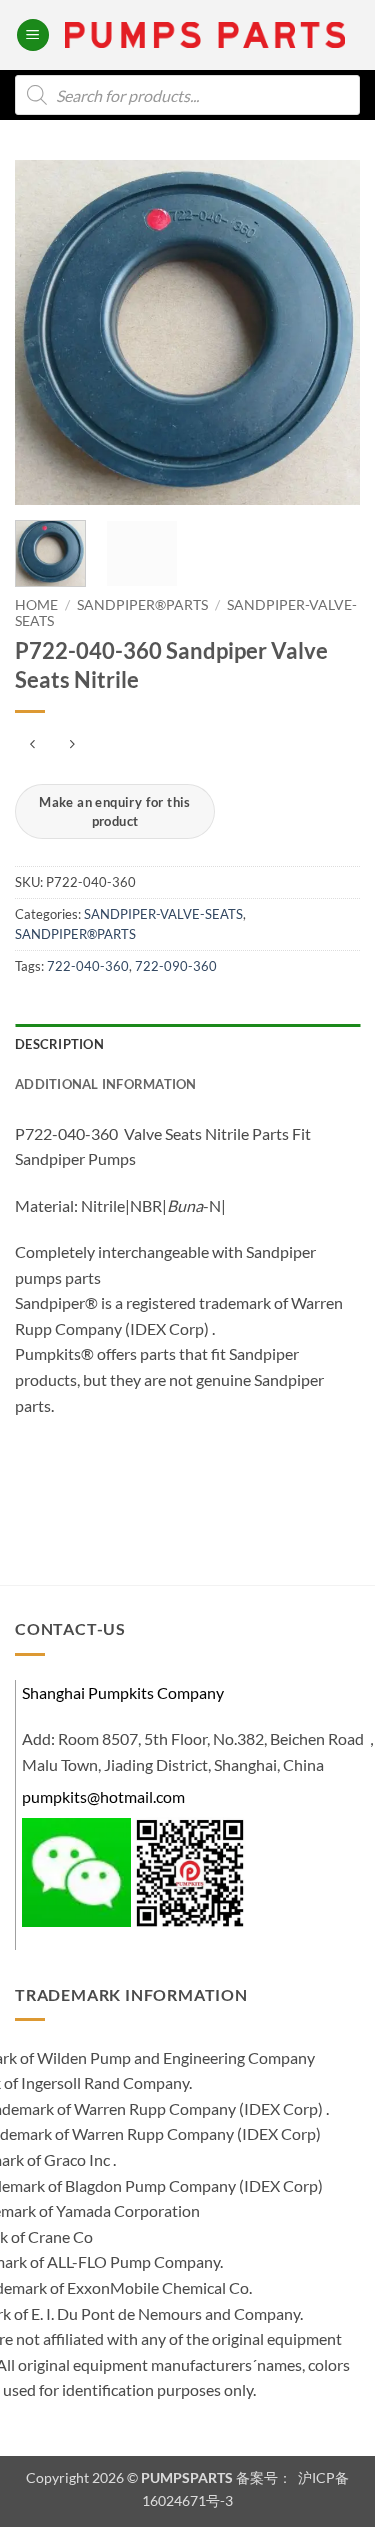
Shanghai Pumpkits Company (123, 1692)
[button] (33, 35)
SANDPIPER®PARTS (142, 605)
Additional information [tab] (106, 1084)
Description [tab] (59, 1044)
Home (36, 605)
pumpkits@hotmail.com (103, 1796)
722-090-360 (176, 966)
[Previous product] (71, 744)
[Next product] (32, 744)
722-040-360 (88, 966)
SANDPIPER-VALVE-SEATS (163, 914)
